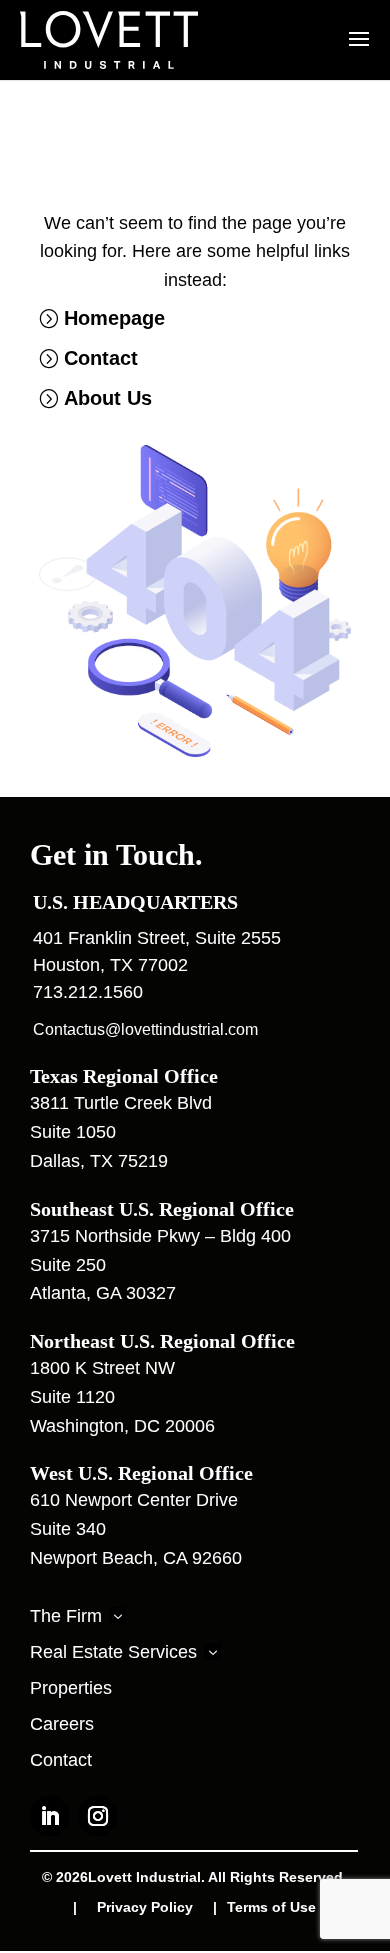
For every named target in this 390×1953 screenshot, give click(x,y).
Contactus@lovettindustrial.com (145, 1029)
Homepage (114, 318)
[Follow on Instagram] (98, 1816)
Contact (101, 358)
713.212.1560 (88, 992)
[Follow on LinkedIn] (50, 1816)
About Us (108, 398)
